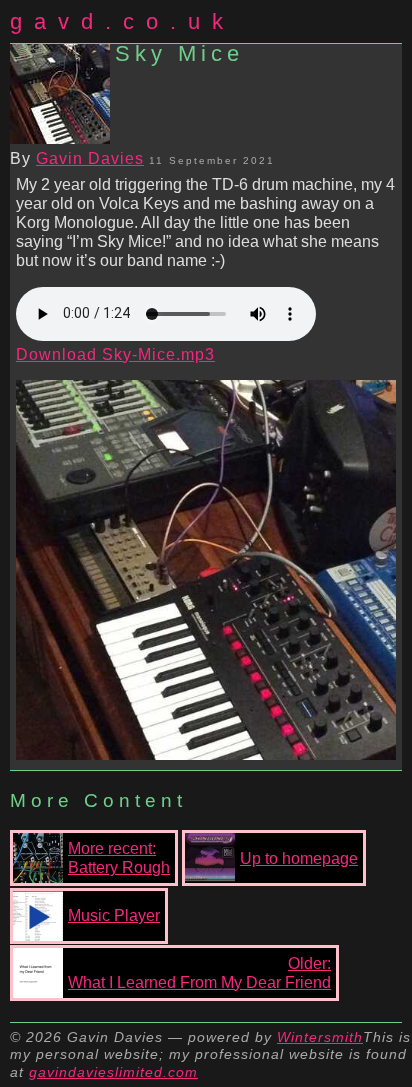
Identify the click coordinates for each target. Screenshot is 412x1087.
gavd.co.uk (122, 21)
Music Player (114, 915)
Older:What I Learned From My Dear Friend (199, 973)
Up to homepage (299, 858)
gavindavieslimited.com (113, 1072)
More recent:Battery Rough (119, 858)
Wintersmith (320, 1037)
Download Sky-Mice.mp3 (115, 354)
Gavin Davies (90, 158)
